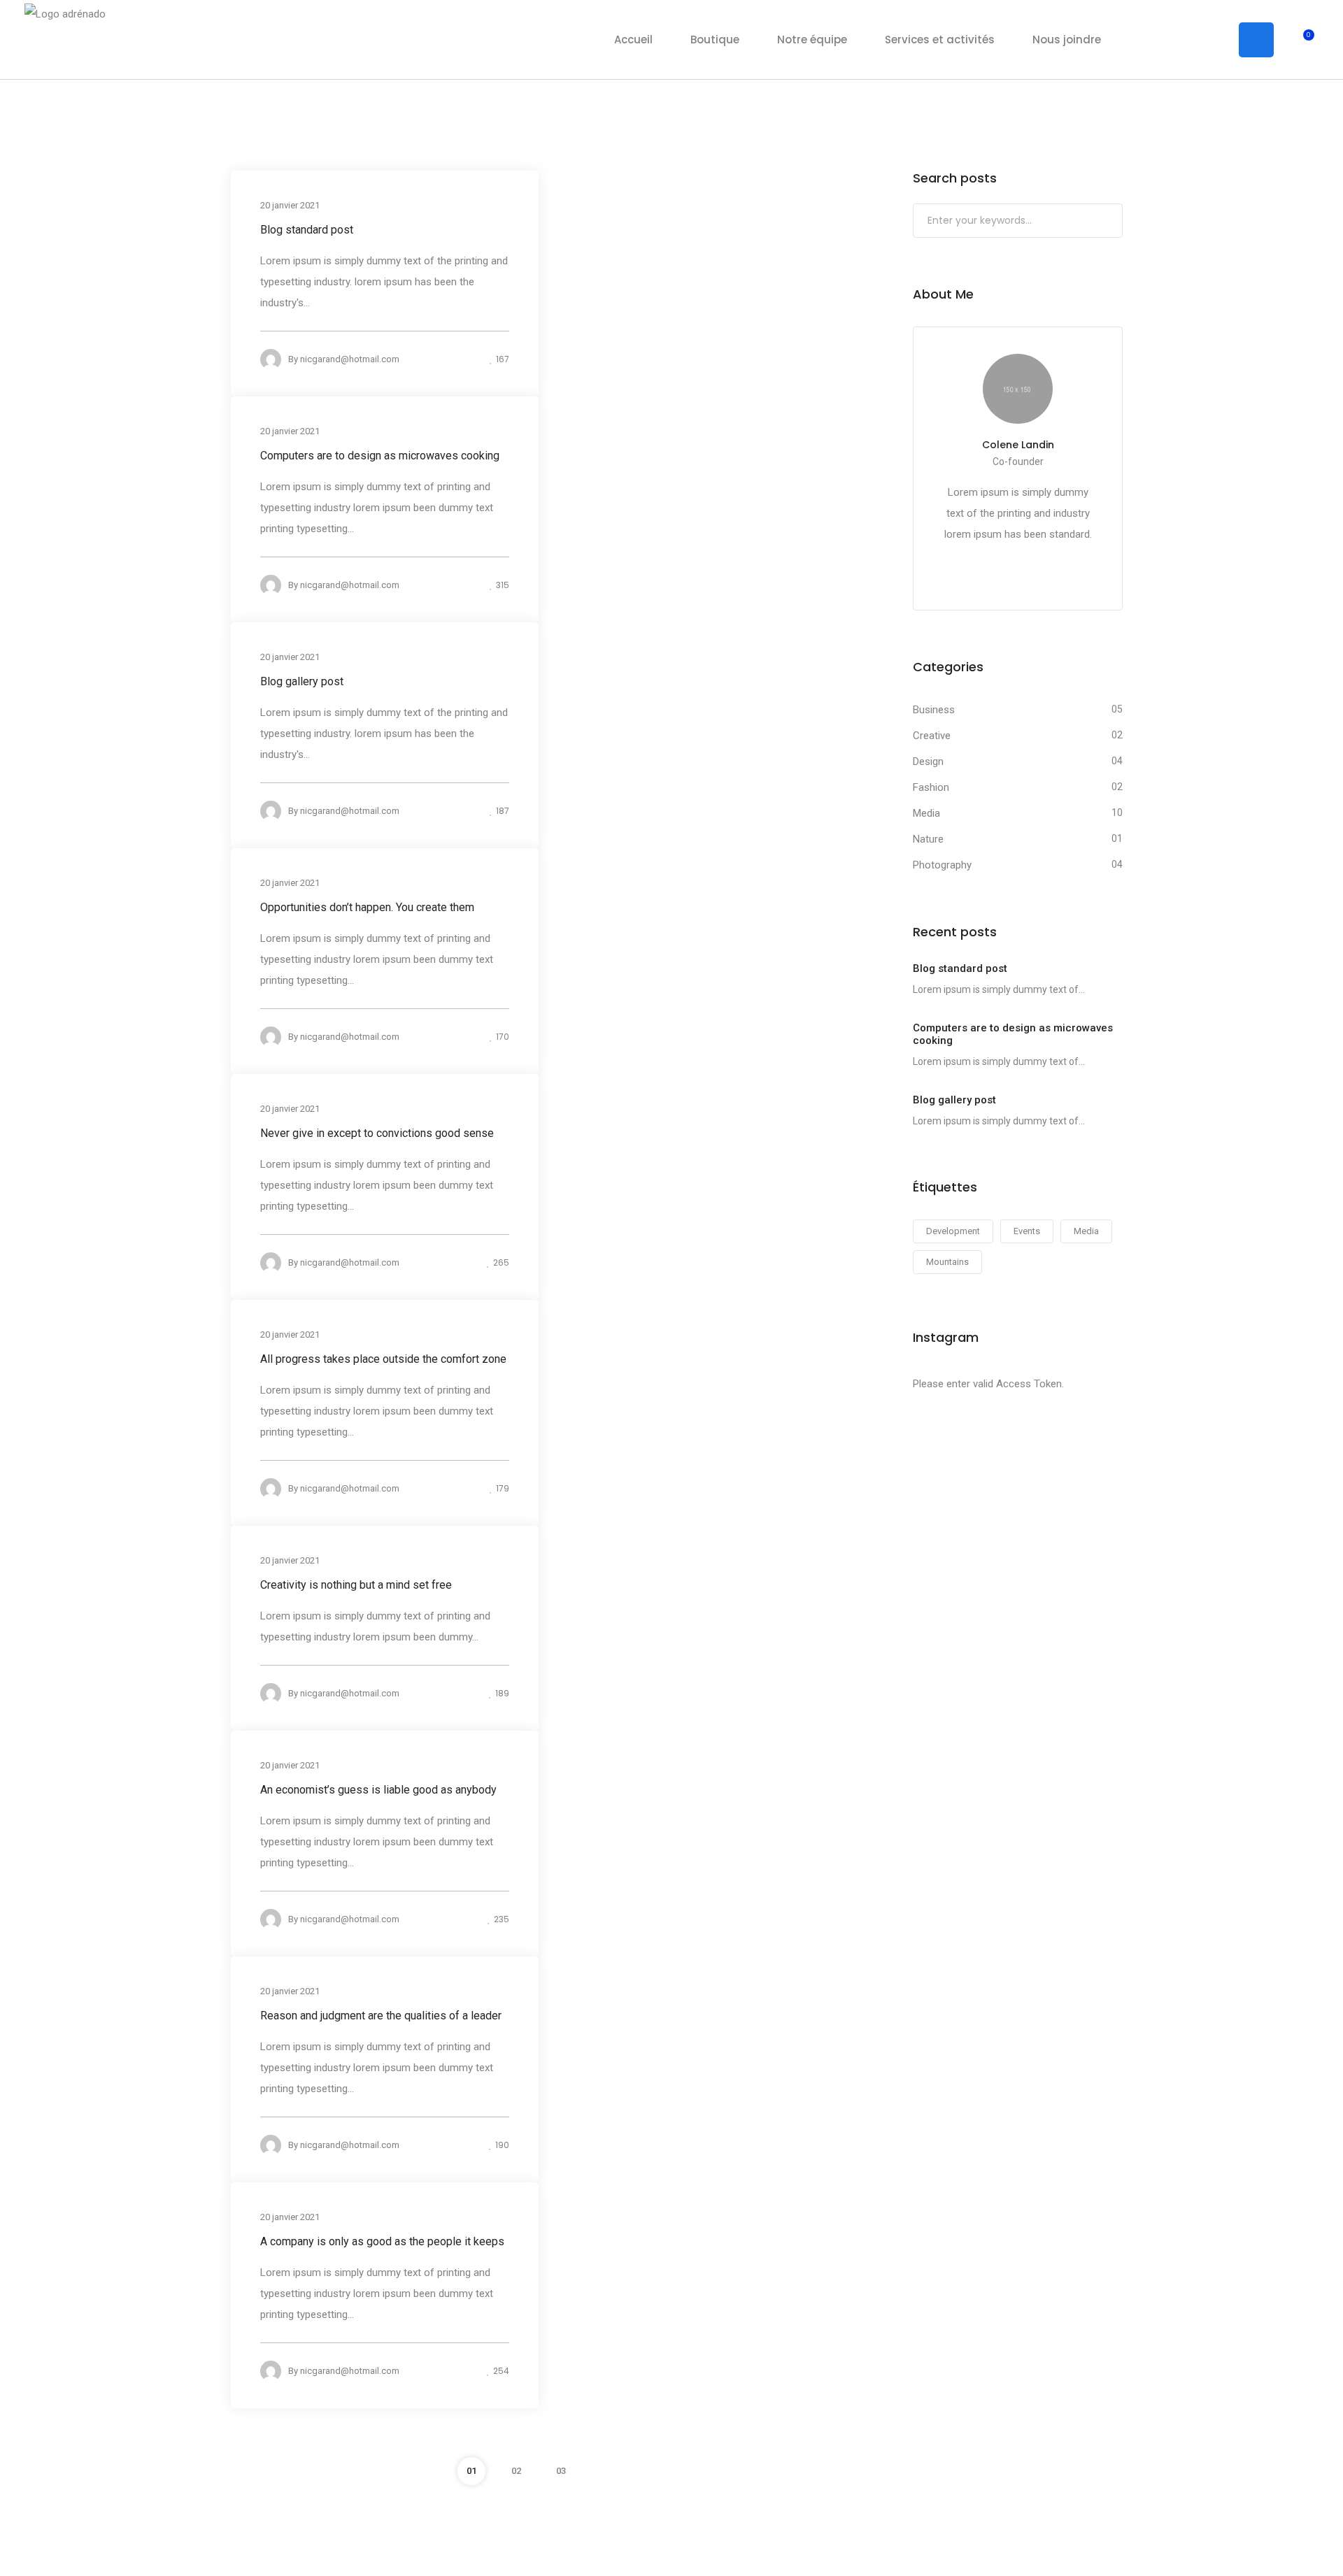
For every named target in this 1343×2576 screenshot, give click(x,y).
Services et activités (940, 40)
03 (561, 2471)
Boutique (715, 40)
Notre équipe (812, 40)
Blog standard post (307, 230)
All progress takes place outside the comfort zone (383, 1359)
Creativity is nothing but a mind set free (356, 1585)
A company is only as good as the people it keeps (382, 2241)
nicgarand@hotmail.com (350, 359)
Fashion (931, 787)
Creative (932, 736)
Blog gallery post (302, 681)
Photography (942, 865)
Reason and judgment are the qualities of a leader (381, 2016)
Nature (928, 839)
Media (926, 813)
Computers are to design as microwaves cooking (380, 456)
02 (516, 2471)
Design (928, 761)
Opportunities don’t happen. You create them (367, 907)
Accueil (633, 40)
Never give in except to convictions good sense (377, 1133)
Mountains (947, 1262)
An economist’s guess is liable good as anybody (378, 1790)
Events (1027, 1231)
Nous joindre (1067, 40)
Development (953, 1231)
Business (934, 710)
